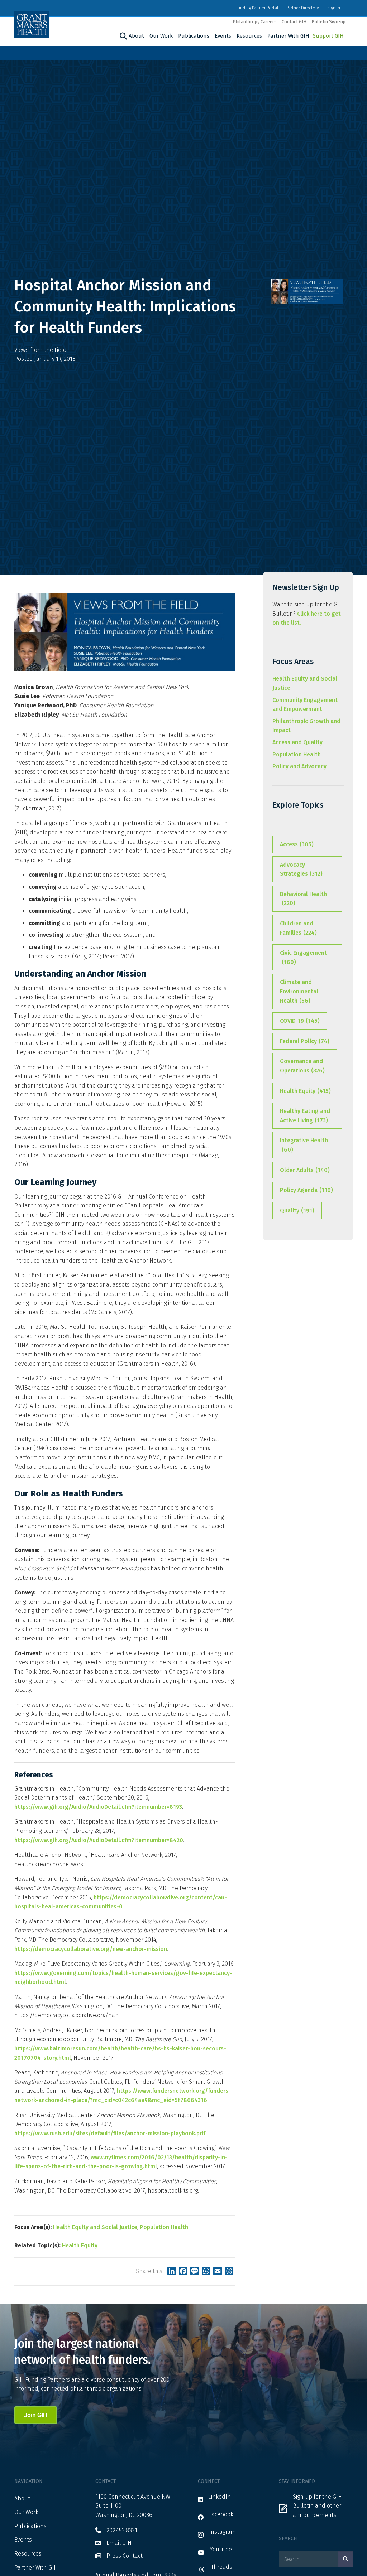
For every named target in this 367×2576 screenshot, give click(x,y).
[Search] (122, 36)
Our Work (161, 36)
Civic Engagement (303, 957)
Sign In (334, 8)
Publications (194, 36)
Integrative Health (304, 1145)
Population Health (164, 2227)
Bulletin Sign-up (328, 22)
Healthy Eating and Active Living (305, 1116)
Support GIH (328, 36)
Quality (297, 1210)
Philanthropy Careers (255, 22)
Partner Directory (303, 8)
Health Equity (80, 2245)
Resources (249, 36)
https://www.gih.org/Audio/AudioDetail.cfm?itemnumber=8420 (99, 1840)
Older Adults (305, 1170)
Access (297, 844)
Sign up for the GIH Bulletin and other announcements (317, 2506)
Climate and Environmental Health (299, 991)
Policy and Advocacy (299, 766)
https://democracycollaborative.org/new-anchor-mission (91, 1949)
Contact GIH (294, 22)
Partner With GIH (288, 36)
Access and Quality (297, 742)
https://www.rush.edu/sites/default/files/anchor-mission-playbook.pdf (110, 2133)
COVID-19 (300, 1021)
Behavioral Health (303, 899)
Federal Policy (305, 1041)
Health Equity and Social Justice (95, 2227)
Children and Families (298, 928)
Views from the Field (40, 350)
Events (223, 36)
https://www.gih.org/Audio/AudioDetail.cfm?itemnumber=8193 (98, 1807)
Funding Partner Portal (257, 8)
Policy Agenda (306, 1190)
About (136, 36)
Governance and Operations (302, 1066)
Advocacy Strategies (301, 869)
